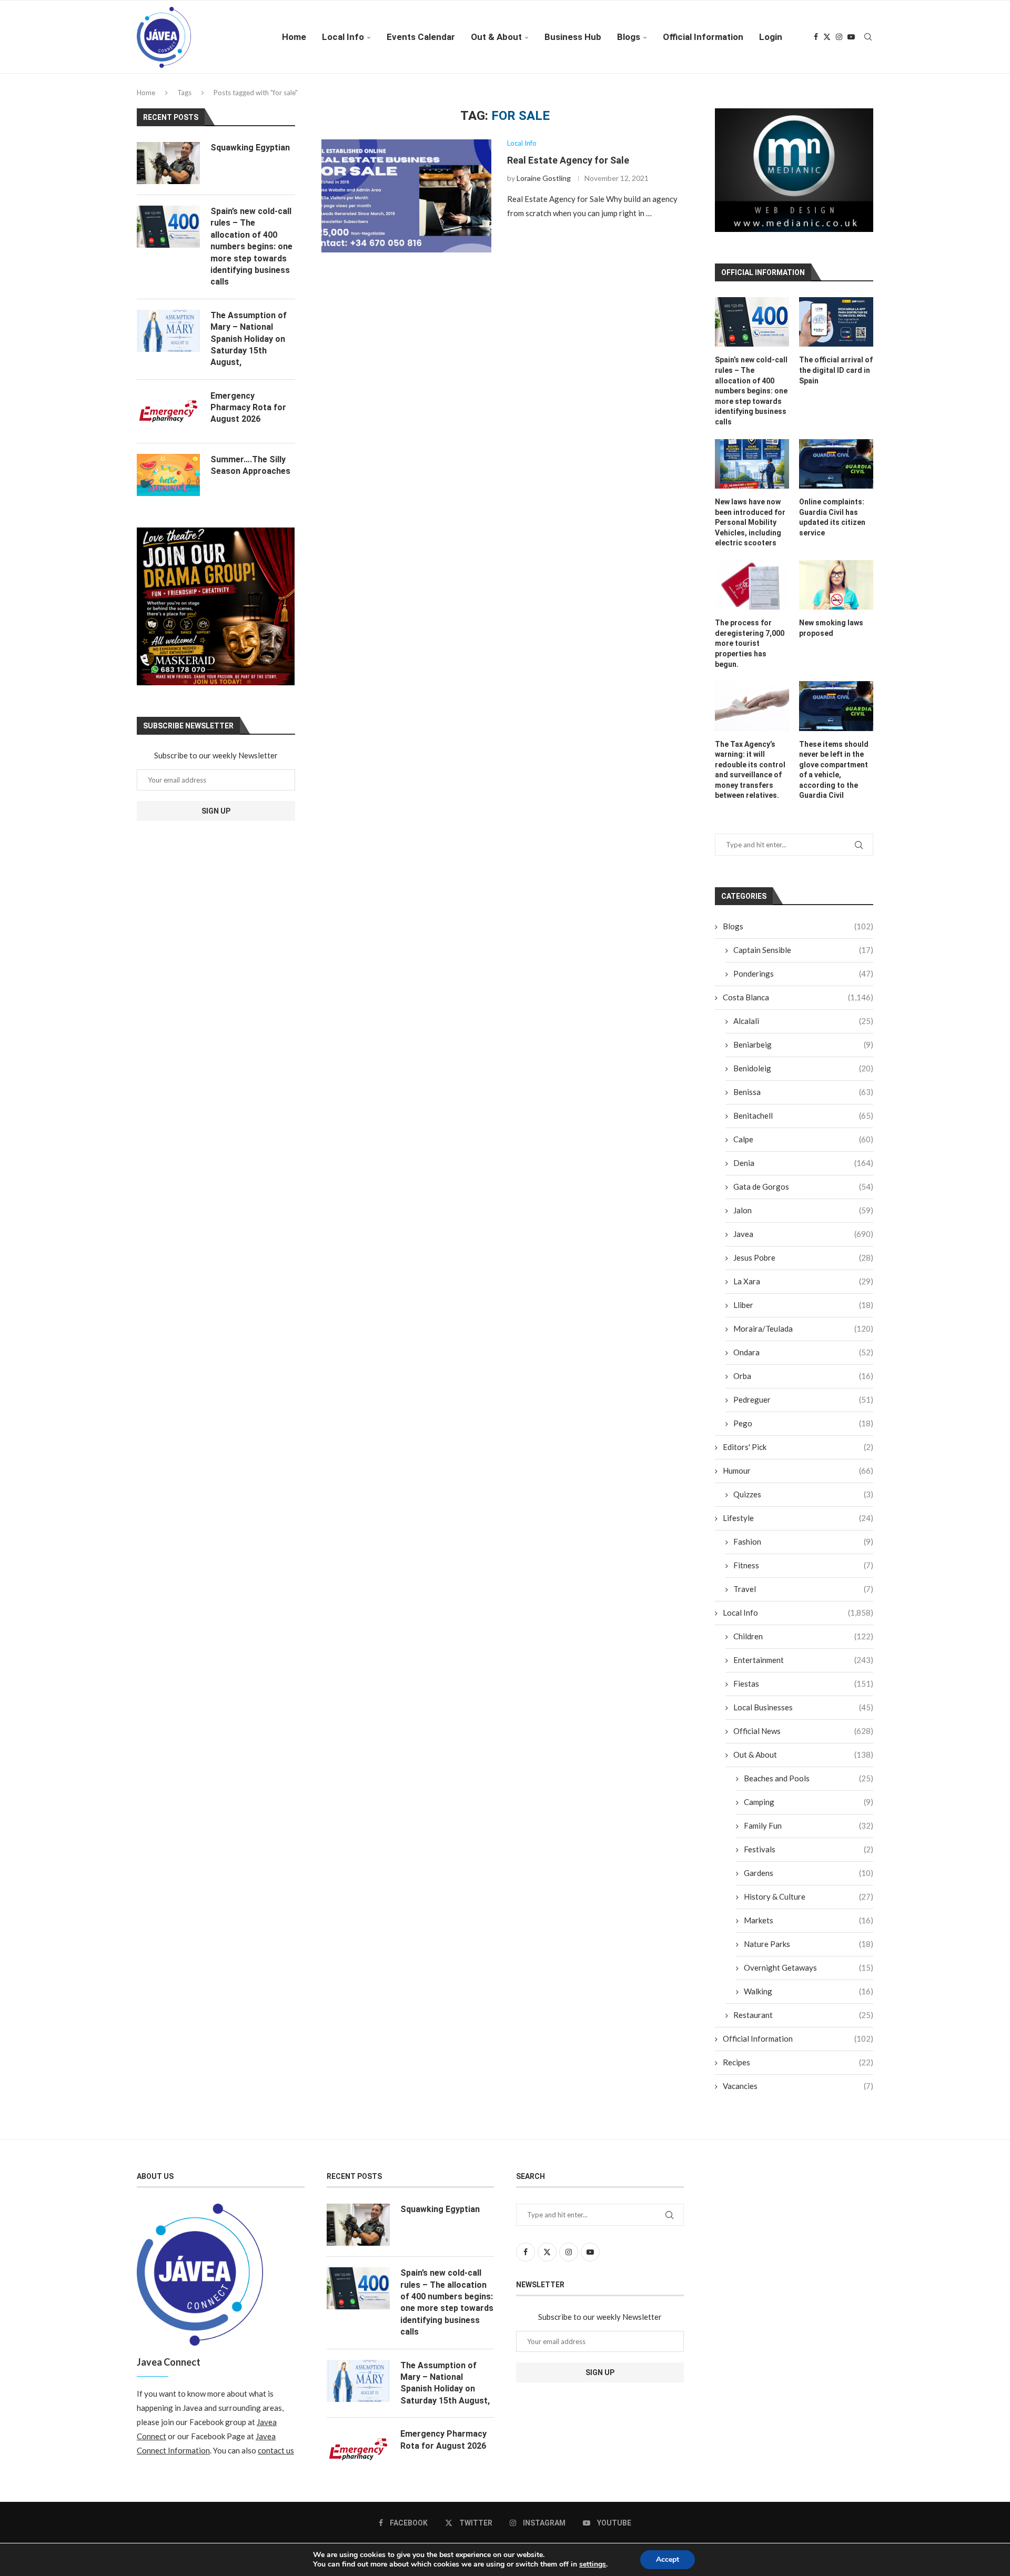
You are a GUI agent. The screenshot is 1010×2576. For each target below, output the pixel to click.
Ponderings (803, 973)
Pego (803, 1423)
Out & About (496, 37)
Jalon (803, 1210)
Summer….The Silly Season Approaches (250, 465)
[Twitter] (827, 37)
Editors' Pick (798, 1447)
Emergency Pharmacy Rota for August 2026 (248, 408)
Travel (803, 1589)
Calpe (803, 1139)
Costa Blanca (798, 997)
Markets (809, 1920)
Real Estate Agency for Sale (568, 160)
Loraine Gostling (544, 178)
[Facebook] (816, 37)
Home (294, 37)
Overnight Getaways (809, 1968)
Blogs (629, 37)
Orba (803, 1376)
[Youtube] (851, 37)
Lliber (803, 1305)
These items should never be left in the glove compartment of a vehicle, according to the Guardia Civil (834, 770)
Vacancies (798, 2086)
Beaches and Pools (809, 1778)
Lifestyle (798, 1518)
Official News (803, 1731)
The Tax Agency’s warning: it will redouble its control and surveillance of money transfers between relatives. (750, 770)
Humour (798, 1470)
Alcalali (803, 1021)
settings (593, 2564)
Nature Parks (809, 1944)
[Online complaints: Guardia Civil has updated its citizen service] (836, 464)
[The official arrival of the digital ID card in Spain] (836, 322)
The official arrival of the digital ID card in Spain (836, 370)
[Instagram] (839, 37)
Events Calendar (421, 37)
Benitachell (803, 1115)
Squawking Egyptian (250, 148)
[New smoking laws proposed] (836, 585)
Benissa (803, 1092)
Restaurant (803, 2015)
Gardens (809, 1873)
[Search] (868, 37)
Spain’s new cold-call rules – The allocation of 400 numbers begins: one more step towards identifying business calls (751, 391)
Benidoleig (803, 1068)
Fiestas (803, 1683)
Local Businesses (803, 1707)
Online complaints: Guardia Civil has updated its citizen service (832, 517)
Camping (809, 1802)
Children (803, 1636)
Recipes (798, 2062)
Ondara (803, 1352)
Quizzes (803, 1494)
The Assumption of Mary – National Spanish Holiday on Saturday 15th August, (249, 339)
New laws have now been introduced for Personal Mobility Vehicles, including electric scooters (750, 522)
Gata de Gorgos (803, 1186)
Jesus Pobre (803, 1257)
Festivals (809, 1849)
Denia (803, 1163)
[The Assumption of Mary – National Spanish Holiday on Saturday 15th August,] (168, 331)
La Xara (803, 1281)
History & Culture (809, 1896)
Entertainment (803, 1660)
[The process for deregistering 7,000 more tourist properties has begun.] (752, 585)
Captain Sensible (803, 950)
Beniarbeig (803, 1044)
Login (771, 37)
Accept (668, 2559)
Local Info (343, 37)
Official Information (703, 37)
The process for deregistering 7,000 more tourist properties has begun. (750, 643)
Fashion (803, 1541)
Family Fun (809, 1825)
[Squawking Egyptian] (168, 163)
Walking (809, 1991)
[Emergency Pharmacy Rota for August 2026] (168, 411)
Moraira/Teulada (803, 1328)
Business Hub (573, 37)
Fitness (803, 1565)
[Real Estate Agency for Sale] (406, 196)
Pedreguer (803, 1399)
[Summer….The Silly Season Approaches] (168, 475)
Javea (803, 1234)
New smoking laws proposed (831, 628)
